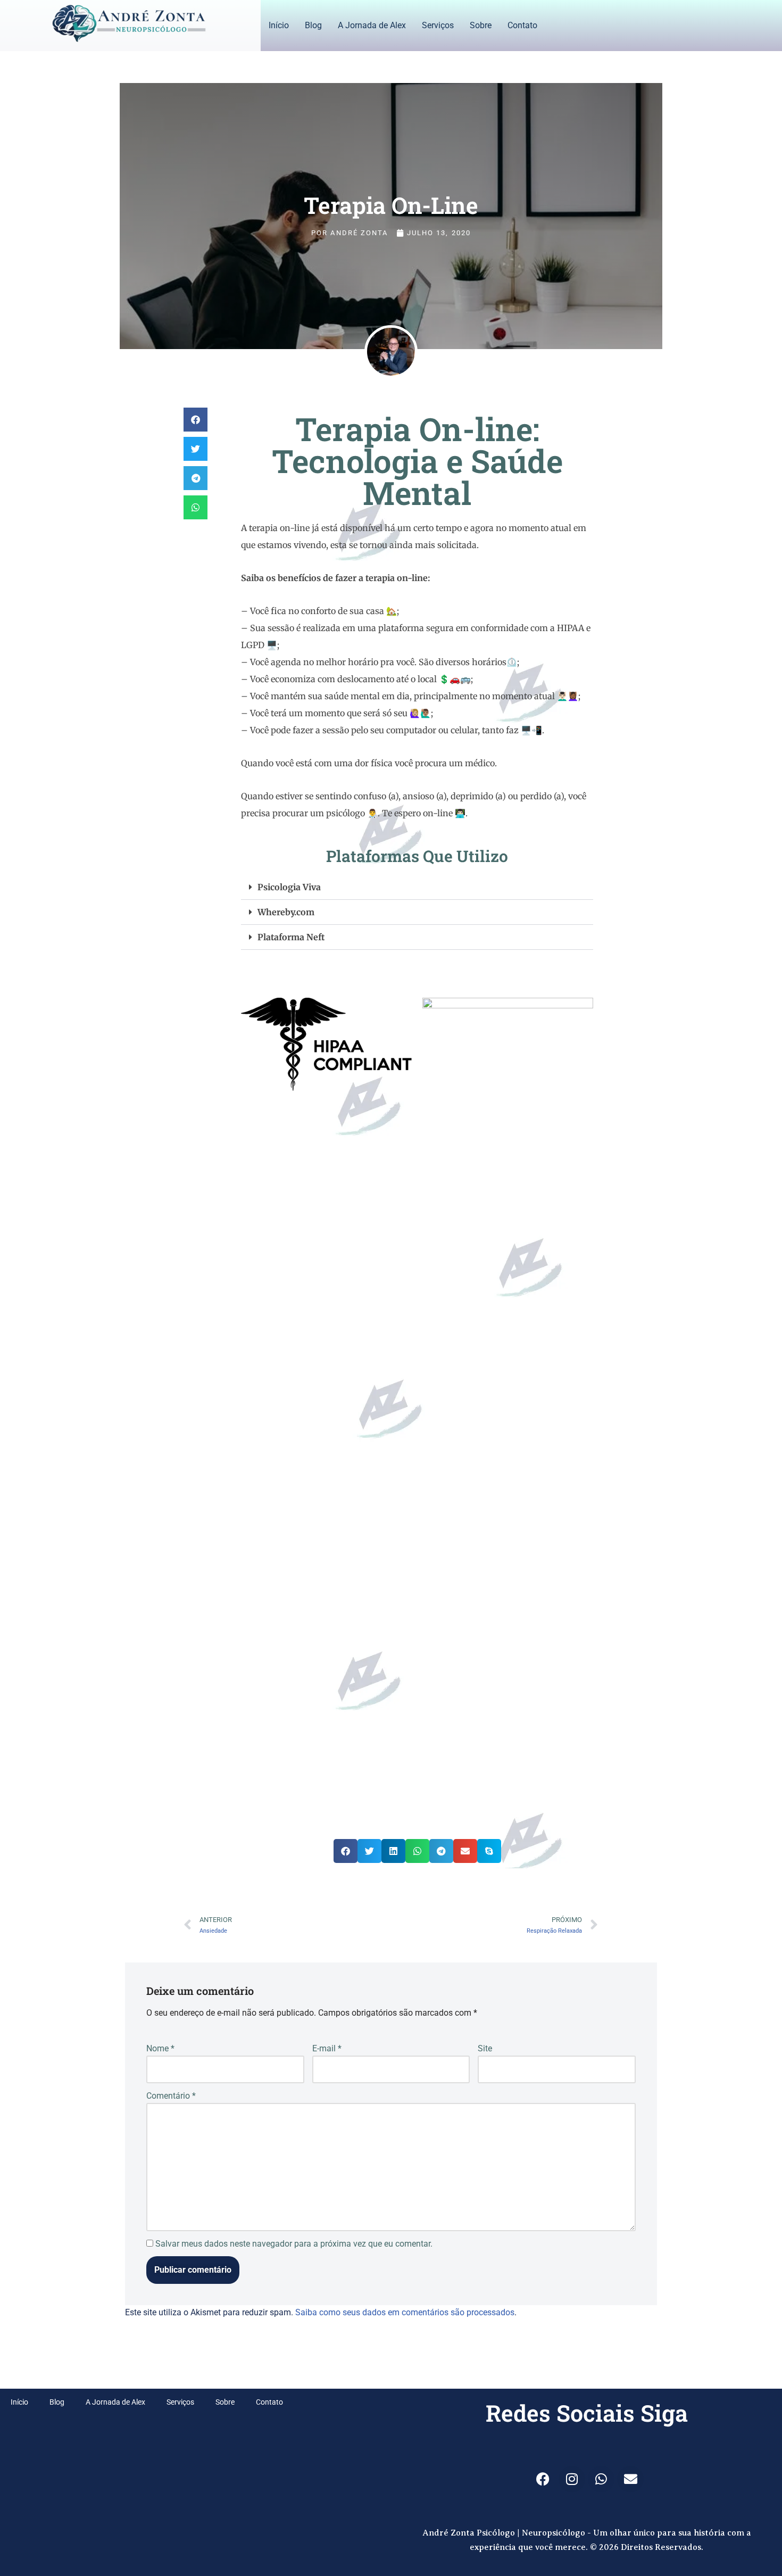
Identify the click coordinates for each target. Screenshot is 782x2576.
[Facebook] (543, 2479)
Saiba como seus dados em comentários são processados (405, 2312)
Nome (160, 2048)
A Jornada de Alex (372, 25)
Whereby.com (286, 912)
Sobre (481, 25)
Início (279, 25)
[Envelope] (630, 2479)
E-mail (327, 2048)
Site (485, 2048)
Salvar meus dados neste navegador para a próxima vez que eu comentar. (294, 2244)
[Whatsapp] (601, 2479)
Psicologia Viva (289, 887)
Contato (522, 25)
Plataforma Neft (291, 937)
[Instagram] (572, 2479)
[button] (195, 420)
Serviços (438, 25)
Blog (313, 25)
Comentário (171, 2096)
